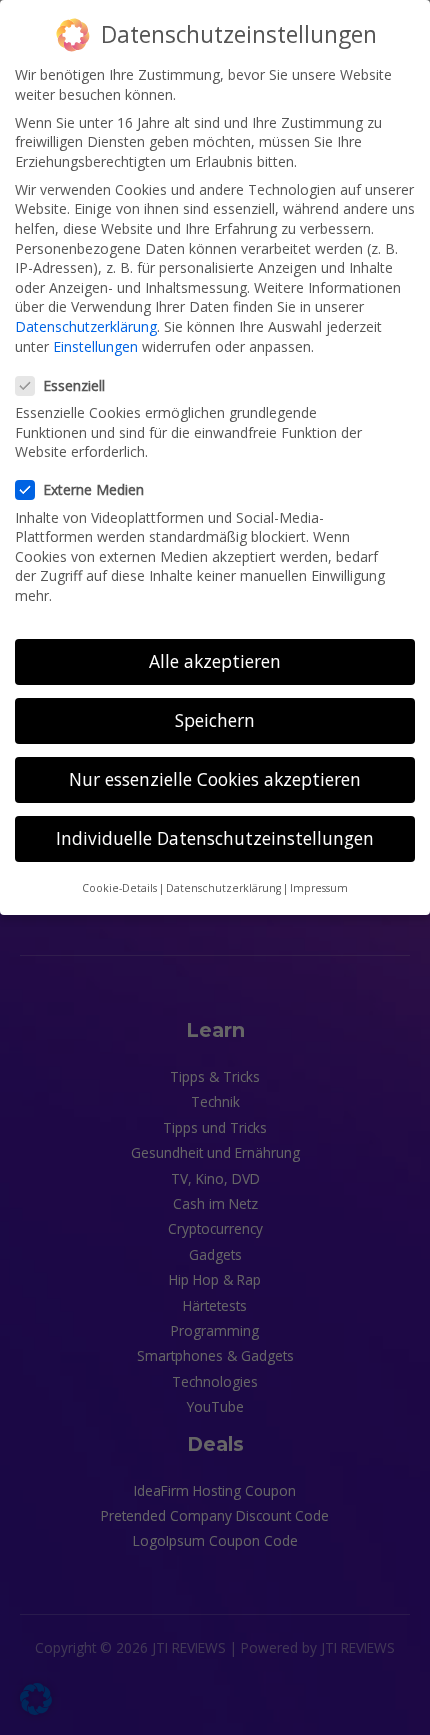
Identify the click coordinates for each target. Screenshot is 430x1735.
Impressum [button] (319, 888)
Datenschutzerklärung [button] (223, 888)
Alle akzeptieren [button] (215, 661)
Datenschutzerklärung (86, 326)
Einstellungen (95, 346)
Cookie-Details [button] (119, 888)
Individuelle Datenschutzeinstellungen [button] (215, 838)
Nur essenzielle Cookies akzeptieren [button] (215, 779)
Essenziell (74, 385)
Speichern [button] (215, 720)
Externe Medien (93, 489)
